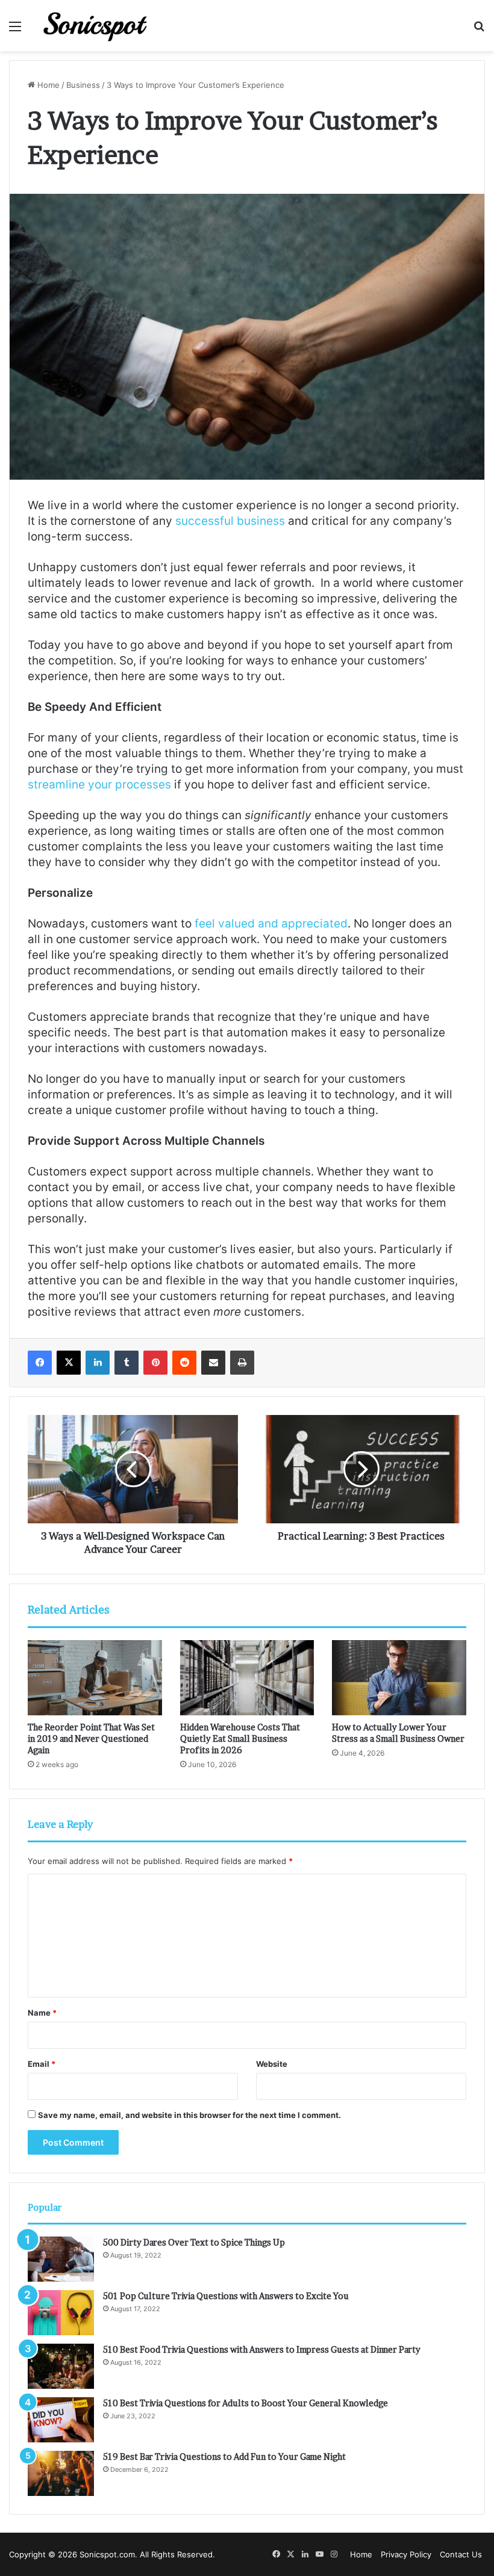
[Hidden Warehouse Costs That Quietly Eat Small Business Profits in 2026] (247, 1678)
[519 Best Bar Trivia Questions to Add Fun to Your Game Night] (61, 2473)
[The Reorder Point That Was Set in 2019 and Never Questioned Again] (95, 1678)
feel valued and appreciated (271, 924)
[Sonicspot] (96, 26)
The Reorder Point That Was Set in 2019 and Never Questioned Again (91, 1738)
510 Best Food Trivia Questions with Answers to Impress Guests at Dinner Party (262, 2349)
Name (42, 2013)
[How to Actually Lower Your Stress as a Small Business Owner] (399, 1678)
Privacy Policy (406, 2554)
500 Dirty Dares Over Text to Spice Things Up (194, 2242)
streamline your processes (99, 785)
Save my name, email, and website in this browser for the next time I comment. (189, 2115)
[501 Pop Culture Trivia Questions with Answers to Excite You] (61, 2313)
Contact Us (461, 2554)
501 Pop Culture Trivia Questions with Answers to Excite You (226, 2296)
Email (42, 2064)
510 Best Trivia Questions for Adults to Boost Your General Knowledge (245, 2403)
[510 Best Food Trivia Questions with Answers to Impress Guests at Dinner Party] (61, 2366)
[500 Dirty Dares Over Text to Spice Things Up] (61, 2259)
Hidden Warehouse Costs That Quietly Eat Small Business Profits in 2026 (240, 1738)
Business (83, 85)
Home (47, 85)
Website (272, 2064)
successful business (230, 521)
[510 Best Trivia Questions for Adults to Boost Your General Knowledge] (61, 2420)
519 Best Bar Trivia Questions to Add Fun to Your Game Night (224, 2457)
